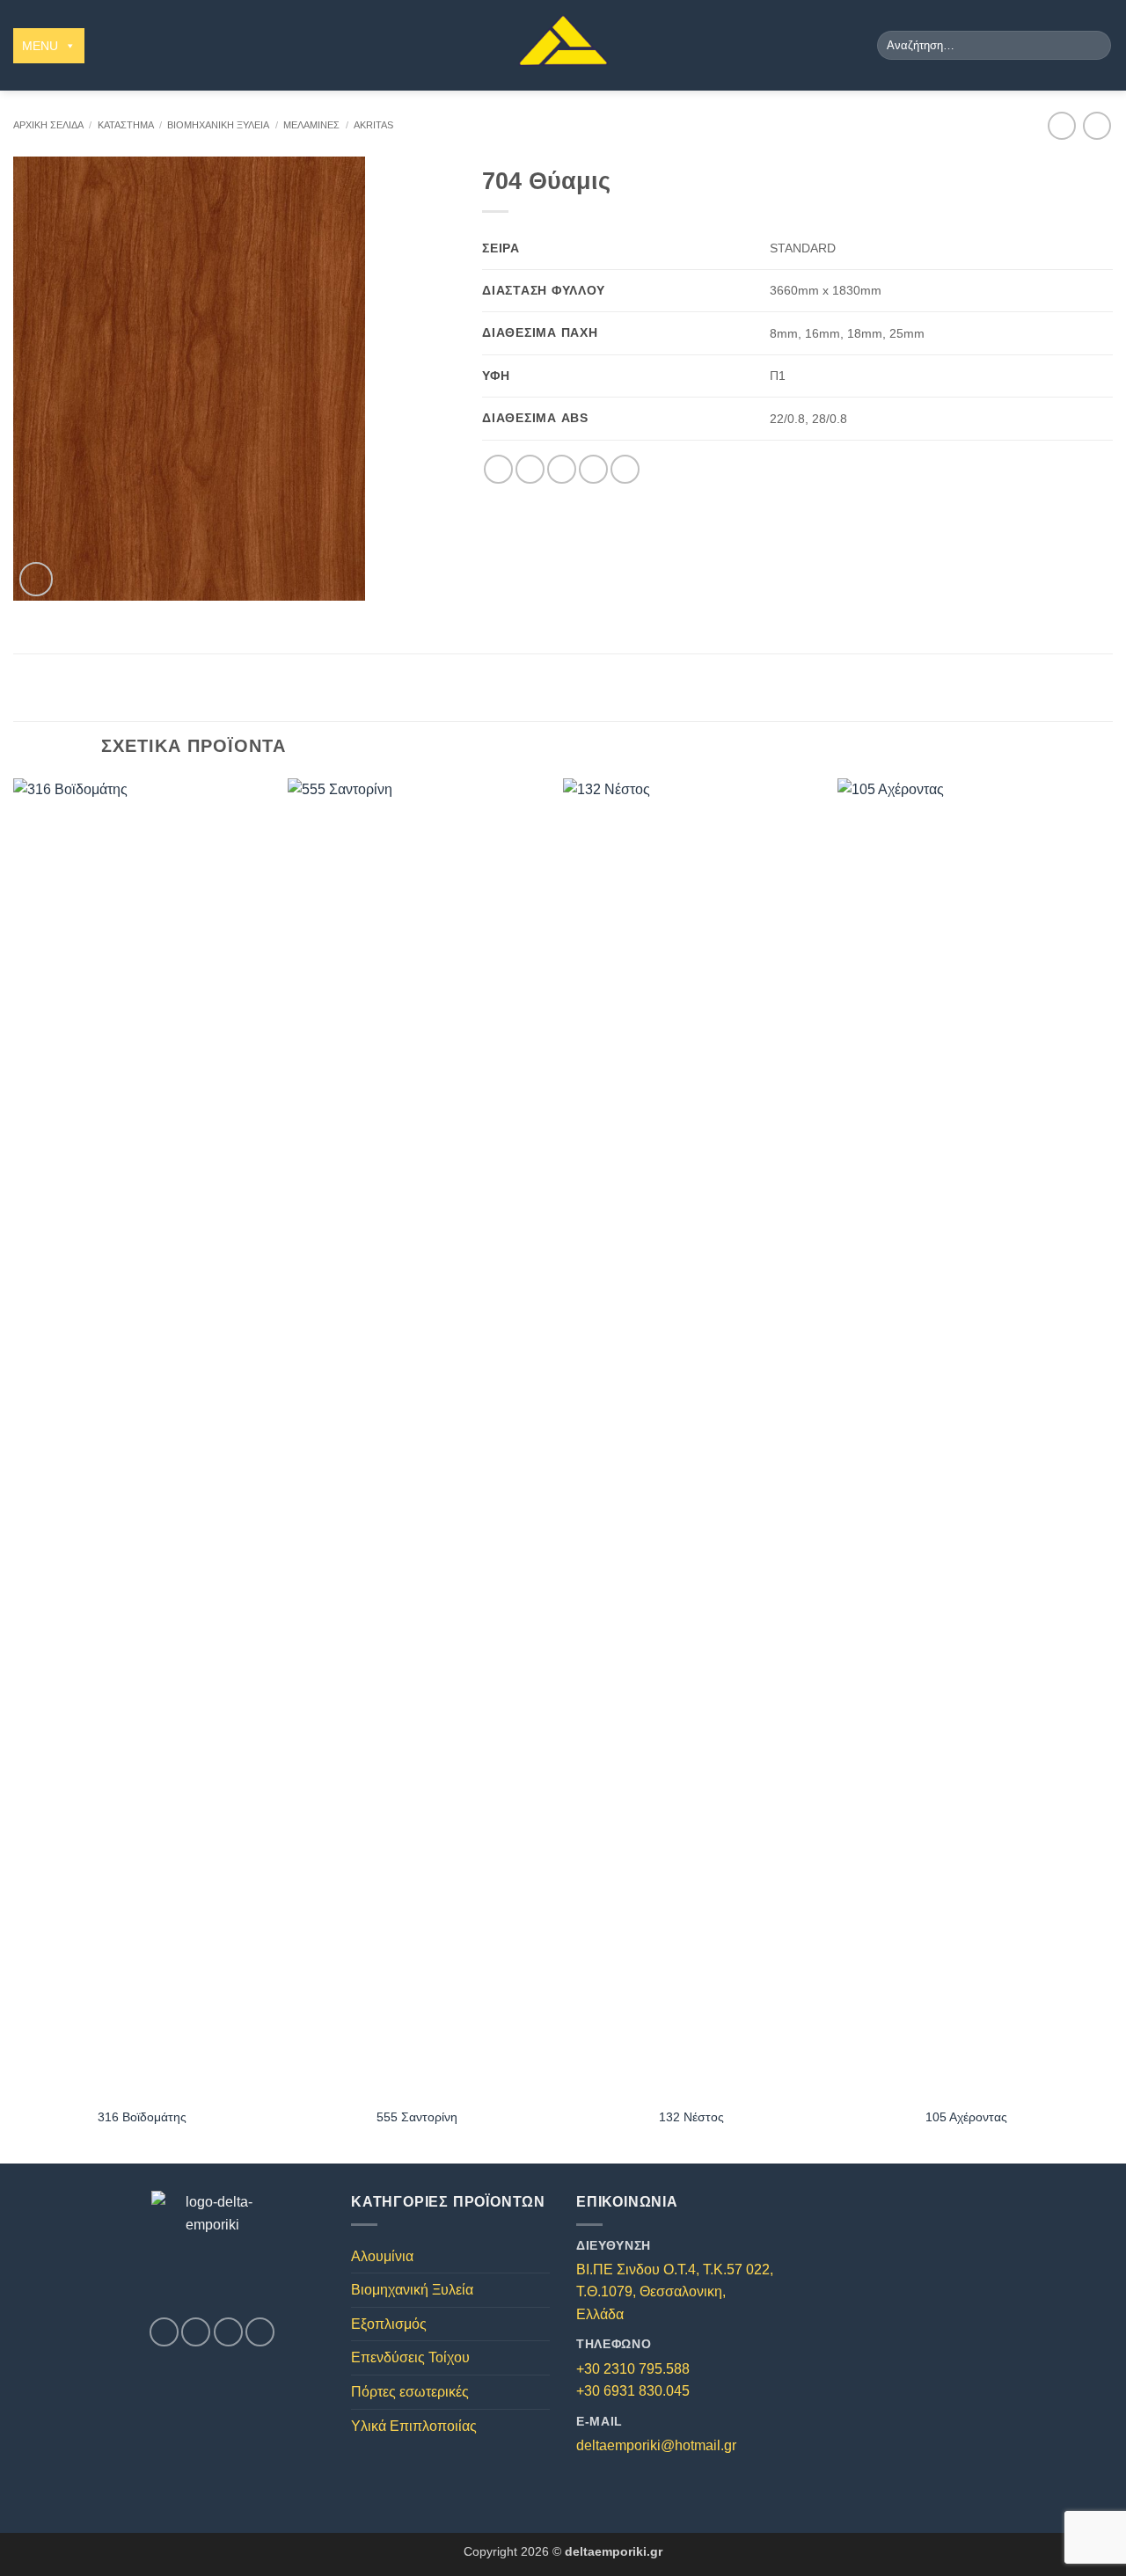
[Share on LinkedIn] (625, 469)
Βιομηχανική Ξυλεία (218, 125)
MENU (40, 46)
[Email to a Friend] (562, 469)
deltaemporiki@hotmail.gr (656, 2445)
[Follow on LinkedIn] (260, 2332)
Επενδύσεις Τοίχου (410, 2357)
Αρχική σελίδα (48, 125)
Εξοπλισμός (389, 2324)
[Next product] (1061, 125)
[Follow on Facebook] (164, 2332)
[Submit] (1095, 46)
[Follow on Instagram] (196, 2332)
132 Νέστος (691, 2117)
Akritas (373, 125)
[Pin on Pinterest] (593, 469)
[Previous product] (1097, 125)
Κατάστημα (126, 125)
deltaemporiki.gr (614, 2551)
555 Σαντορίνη (417, 2117)
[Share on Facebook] (498, 469)
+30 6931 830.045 (633, 2391)
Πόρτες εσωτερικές (410, 2392)
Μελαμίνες (311, 125)
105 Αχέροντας (966, 2117)
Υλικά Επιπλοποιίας (414, 2426)
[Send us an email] (228, 2332)
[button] (37, 579)
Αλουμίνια (382, 2256)
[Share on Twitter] (530, 469)
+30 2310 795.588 (633, 2369)
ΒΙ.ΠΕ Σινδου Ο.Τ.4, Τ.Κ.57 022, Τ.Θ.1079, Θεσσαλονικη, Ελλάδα (675, 2292)
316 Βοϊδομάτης (142, 2117)
